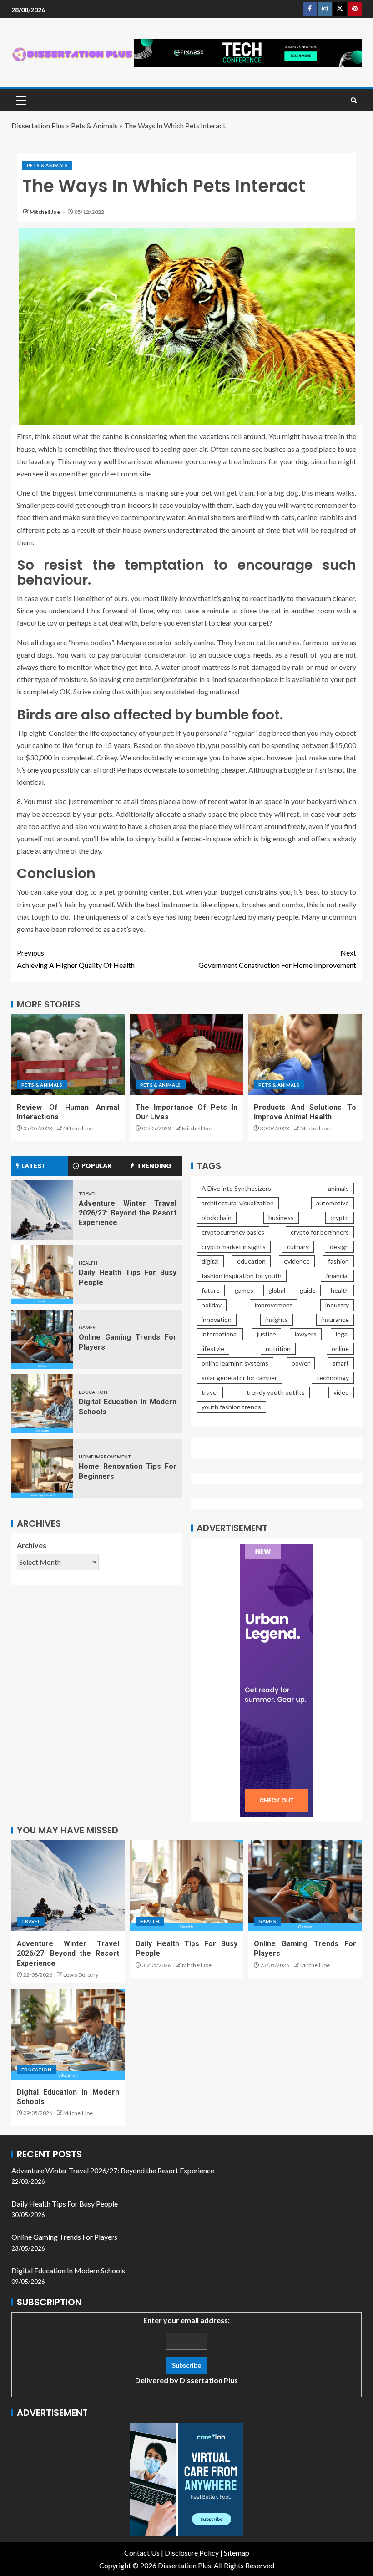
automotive (333, 1203)
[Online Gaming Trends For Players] (42, 1339)
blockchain (217, 1217)
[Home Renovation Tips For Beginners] (42, 1468)
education (251, 1261)
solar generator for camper (239, 1378)
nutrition (278, 1349)
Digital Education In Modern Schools (68, 2270)
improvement (274, 1305)
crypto (340, 1217)
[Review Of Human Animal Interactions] (68, 1055)
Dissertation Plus (38, 125)
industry (337, 1305)
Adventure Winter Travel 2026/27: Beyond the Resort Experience (128, 1213)
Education (93, 1392)
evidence (297, 1261)
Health (88, 1263)
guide (308, 1290)
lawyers (306, 1334)
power (301, 1363)
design (339, 1247)
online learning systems (235, 1363)
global (277, 1290)
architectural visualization (238, 1203)
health (340, 1290)
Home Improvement (105, 1457)
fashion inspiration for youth (242, 1276)
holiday (212, 1305)
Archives (32, 1545)
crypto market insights (234, 1247)
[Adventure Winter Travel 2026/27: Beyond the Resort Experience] (42, 1210)
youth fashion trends (231, 1407)
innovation (217, 1319)
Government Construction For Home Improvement (277, 959)
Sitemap (237, 2553)
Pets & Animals (94, 125)
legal (342, 1334)
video (341, 1392)
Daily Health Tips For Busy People (65, 2204)
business (281, 1217)
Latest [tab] (34, 1166)
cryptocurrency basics (233, 1232)
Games (87, 1327)
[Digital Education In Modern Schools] (42, 1404)
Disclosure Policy (192, 2553)
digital (210, 1261)
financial (337, 1276)
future (211, 1290)
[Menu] (20, 100)
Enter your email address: (186, 2350)
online (340, 1349)
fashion (338, 1261)
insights (277, 1319)
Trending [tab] (154, 1166)
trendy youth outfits (276, 1392)
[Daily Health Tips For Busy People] (42, 1275)
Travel (88, 1194)
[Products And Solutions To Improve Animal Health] (305, 1055)
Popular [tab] (96, 1166)
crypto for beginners (320, 1232)
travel (210, 1392)
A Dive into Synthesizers (236, 1188)
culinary (298, 1247)
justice (267, 1334)
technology (333, 1378)
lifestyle (213, 1349)
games (244, 1290)
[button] (20, 100)
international (220, 1334)
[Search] (354, 100)
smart (341, 1363)
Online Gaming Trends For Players (64, 2237)
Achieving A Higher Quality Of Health (76, 959)
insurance (335, 1319)
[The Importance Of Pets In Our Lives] (187, 1055)
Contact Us (142, 2553)
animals (338, 1188)
